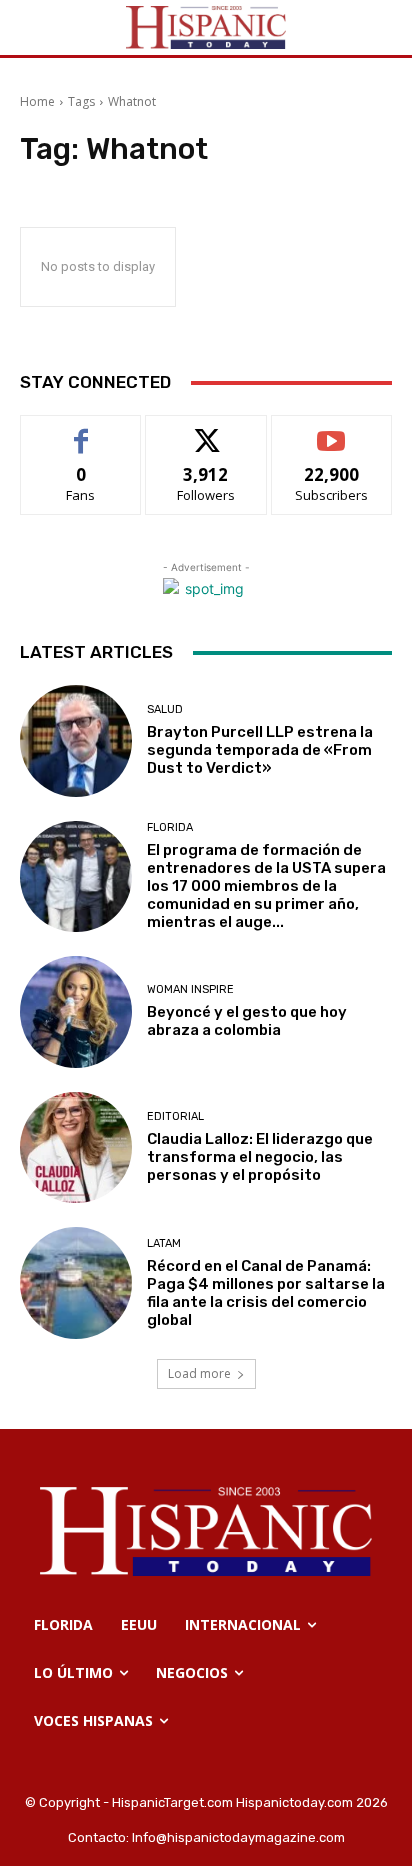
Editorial (175, 1116)
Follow (206, 430)
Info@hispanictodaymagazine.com (238, 1837)
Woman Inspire (190, 989)
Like (81, 430)
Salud (165, 709)
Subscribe (332, 430)
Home (37, 101)
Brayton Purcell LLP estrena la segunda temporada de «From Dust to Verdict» (260, 750)
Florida (170, 827)
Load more (199, 1373)
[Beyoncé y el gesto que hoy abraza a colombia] (76, 1012)
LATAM (164, 1243)
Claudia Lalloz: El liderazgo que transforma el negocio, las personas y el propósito (260, 1157)
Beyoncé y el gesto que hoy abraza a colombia (247, 1021)
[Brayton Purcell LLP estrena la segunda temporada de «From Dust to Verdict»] (76, 741)
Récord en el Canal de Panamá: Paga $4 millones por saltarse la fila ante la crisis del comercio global (266, 1293)
